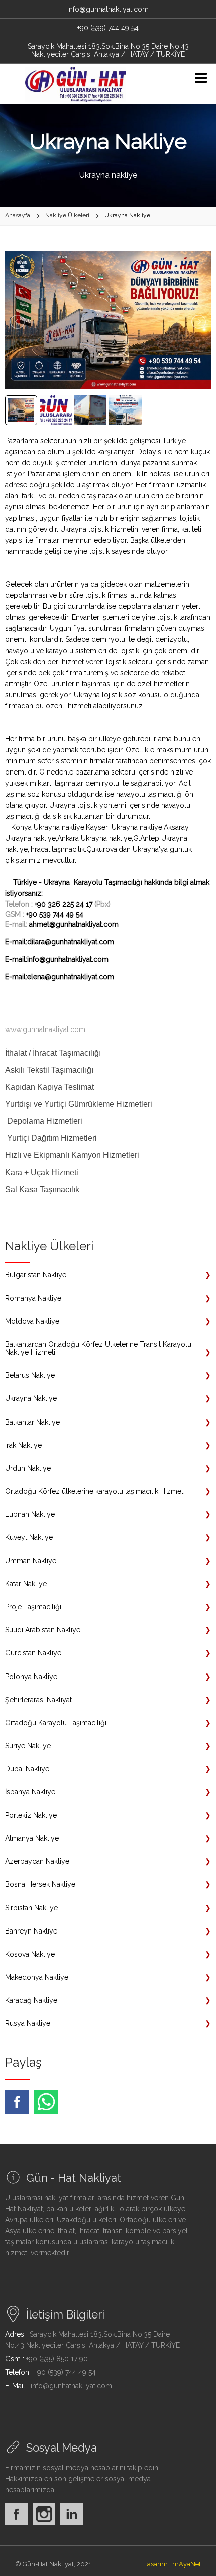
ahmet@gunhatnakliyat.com (74, 924)
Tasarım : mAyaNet (173, 2564)
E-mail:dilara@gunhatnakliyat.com (60, 942)
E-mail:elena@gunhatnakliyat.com (60, 977)
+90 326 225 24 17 (64, 904)
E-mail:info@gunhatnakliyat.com (57, 959)
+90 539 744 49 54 (55, 914)
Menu (201, 78)
